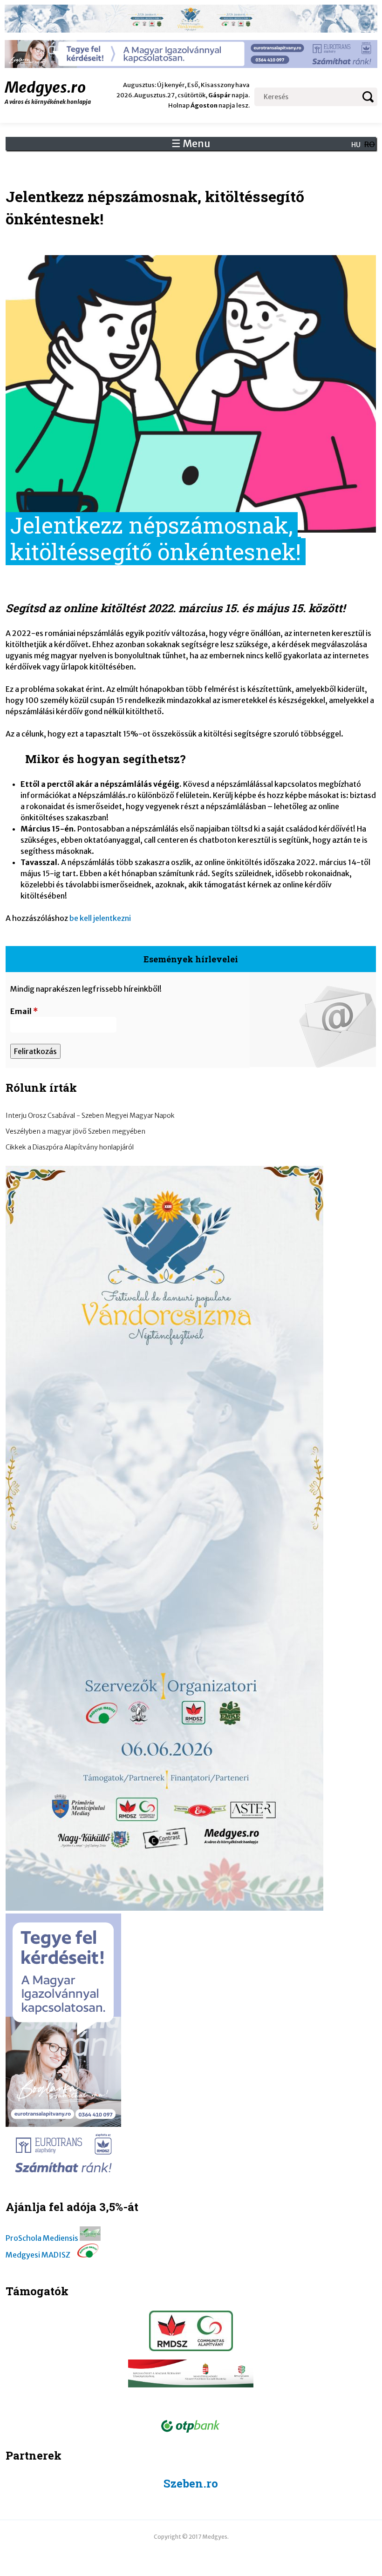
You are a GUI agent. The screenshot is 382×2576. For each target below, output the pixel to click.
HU (356, 145)
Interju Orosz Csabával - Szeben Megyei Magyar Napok (90, 1116)
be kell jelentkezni (100, 918)
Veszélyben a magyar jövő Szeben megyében (75, 1131)
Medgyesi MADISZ (38, 2255)
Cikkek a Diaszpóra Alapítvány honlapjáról (70, 1147)
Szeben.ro (191, 2483)
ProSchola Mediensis (42, 2238)
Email (24, 1011)
